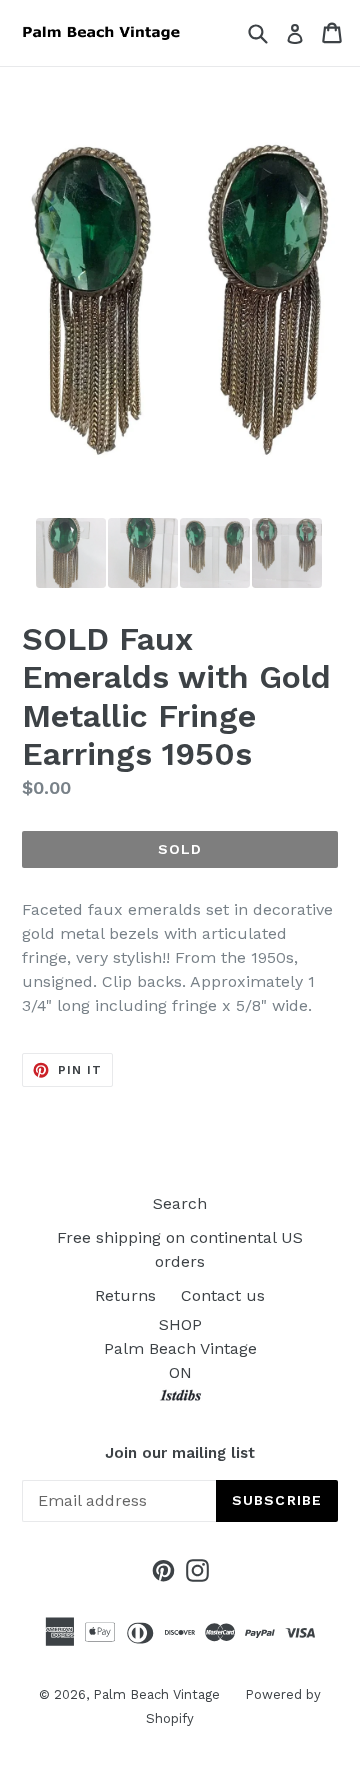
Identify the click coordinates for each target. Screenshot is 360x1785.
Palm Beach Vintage (156, 1694)
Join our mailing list (180, 1453)
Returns (125, 1295)
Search (180, 1203)
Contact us (223, 1295)
